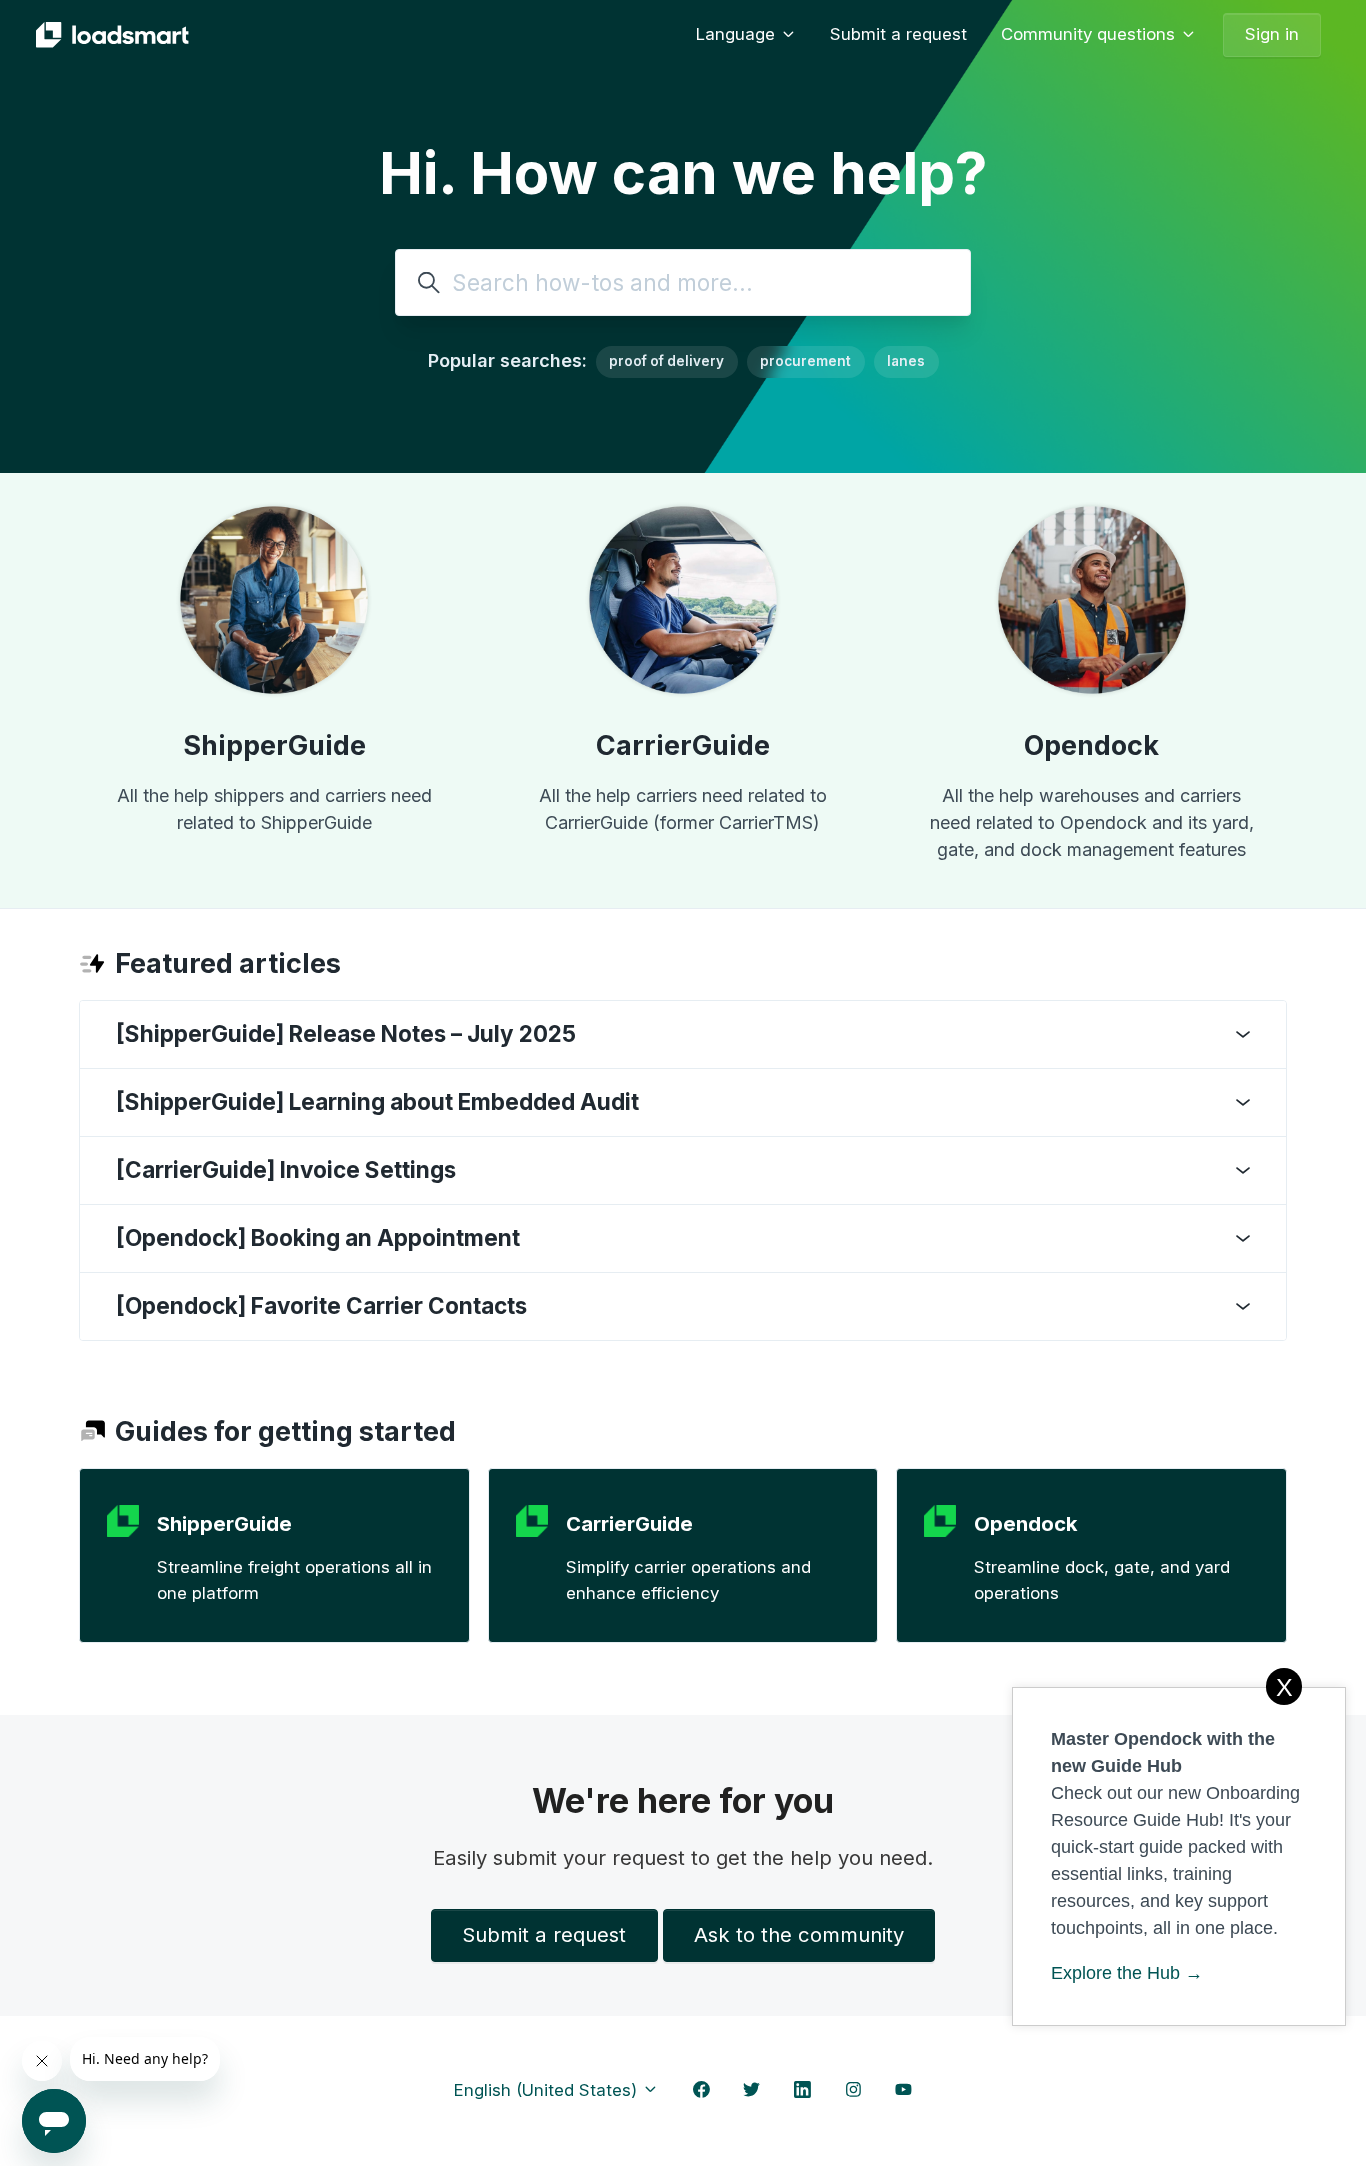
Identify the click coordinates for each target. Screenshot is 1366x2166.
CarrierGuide (683, 745)
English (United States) (548, 2090)
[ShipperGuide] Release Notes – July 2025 (346, 1033)
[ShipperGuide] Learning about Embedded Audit (377, 1101)
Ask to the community (799, 1934)
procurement (805, 361)
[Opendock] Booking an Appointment (318, 1237)
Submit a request (898, 34)
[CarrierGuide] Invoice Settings (286, 1169)
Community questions (1090, 34)
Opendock (1091, 745)
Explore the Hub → (1127, 1973)
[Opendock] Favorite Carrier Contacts (321, 1305)
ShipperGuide (274, 745)
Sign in (1272, 34)
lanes (906, 361)
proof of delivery (666, 361)
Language (738, 34)
